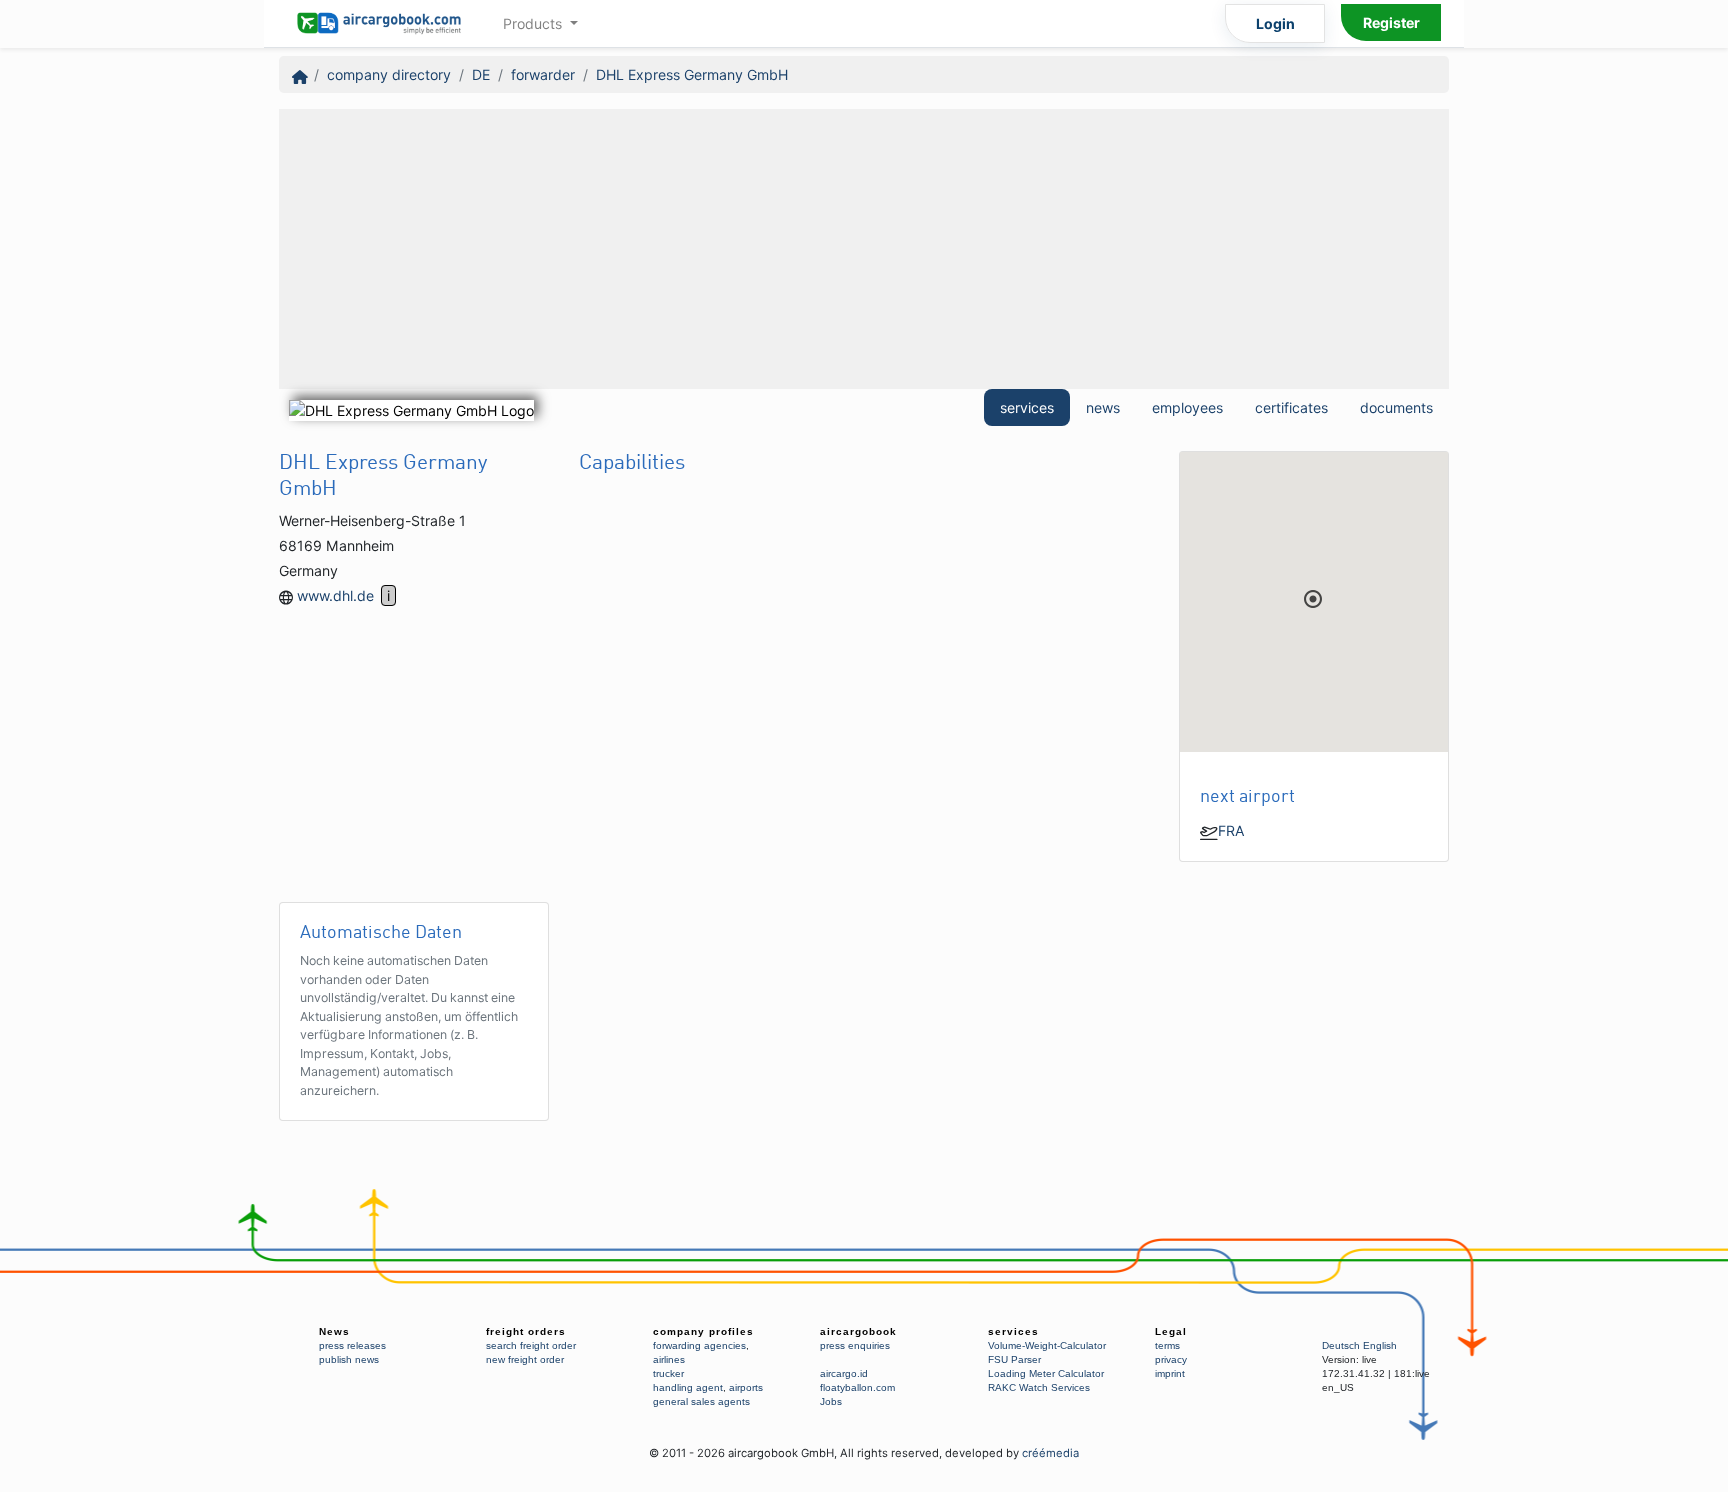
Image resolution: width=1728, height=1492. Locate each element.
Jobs (831, 1401)
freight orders (526, 1331)
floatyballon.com (857, 1387)
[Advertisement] (864, 249)
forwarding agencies (699, 1345)
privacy (1171, 1359)
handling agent (688, 1387)
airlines (669, 1359)
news (1103, 407)
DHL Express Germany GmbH (692, 74)
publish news (349, 1359)
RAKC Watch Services (1039, 1387)
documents (1396, 407)
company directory (389, 74)
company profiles (703, 1331)
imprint (1170, 1373)
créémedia (1050, 1453)
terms (1167, 1345)
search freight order (531, 1345)
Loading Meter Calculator (1046, 1373)
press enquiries (855, 1345)
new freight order (525, 1359)
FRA (1231, 830)
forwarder (543, 74)
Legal (1171, 1331)
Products (534, 23)
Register (1391, 22)
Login (1275, 23)
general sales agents (701, 1401)
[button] (1313, 599)
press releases (352, 1345)
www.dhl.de (335, 595)
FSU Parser (1014, 1359)
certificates (1291, 407)
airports (746, 1387)
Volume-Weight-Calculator (1047, 1345)
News (334, 1331)
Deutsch (1341, 1345)
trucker (668, 1373)
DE (481, 74)
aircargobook (858, 1331)
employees (1187, 407)
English (1380, 1345)
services (1027, 407)
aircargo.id (844, 1373)
